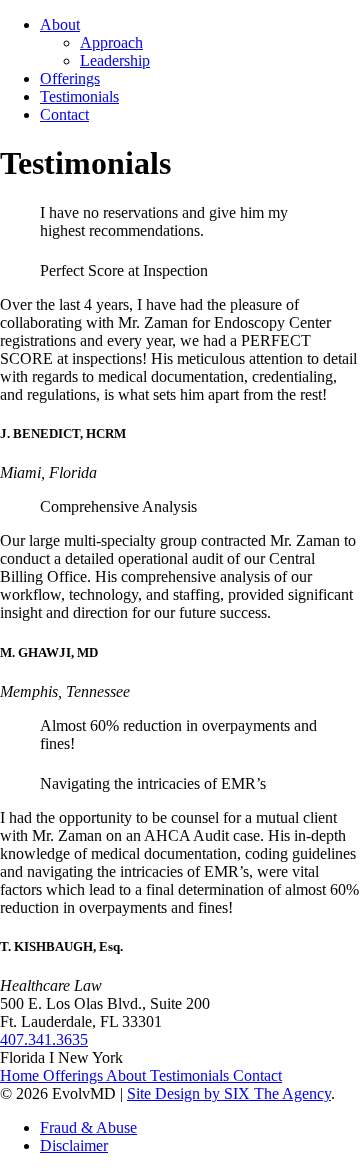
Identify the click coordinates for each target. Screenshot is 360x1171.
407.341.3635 (44, 1039)
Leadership (115, 60)
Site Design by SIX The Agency (229, 1093)
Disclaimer (74, 1145)
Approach (111, 42)
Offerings (70, 78)
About (60, 24)
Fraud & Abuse (88, 1127)
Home (21, 1075)
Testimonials (79, 96)
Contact (64, 114)
